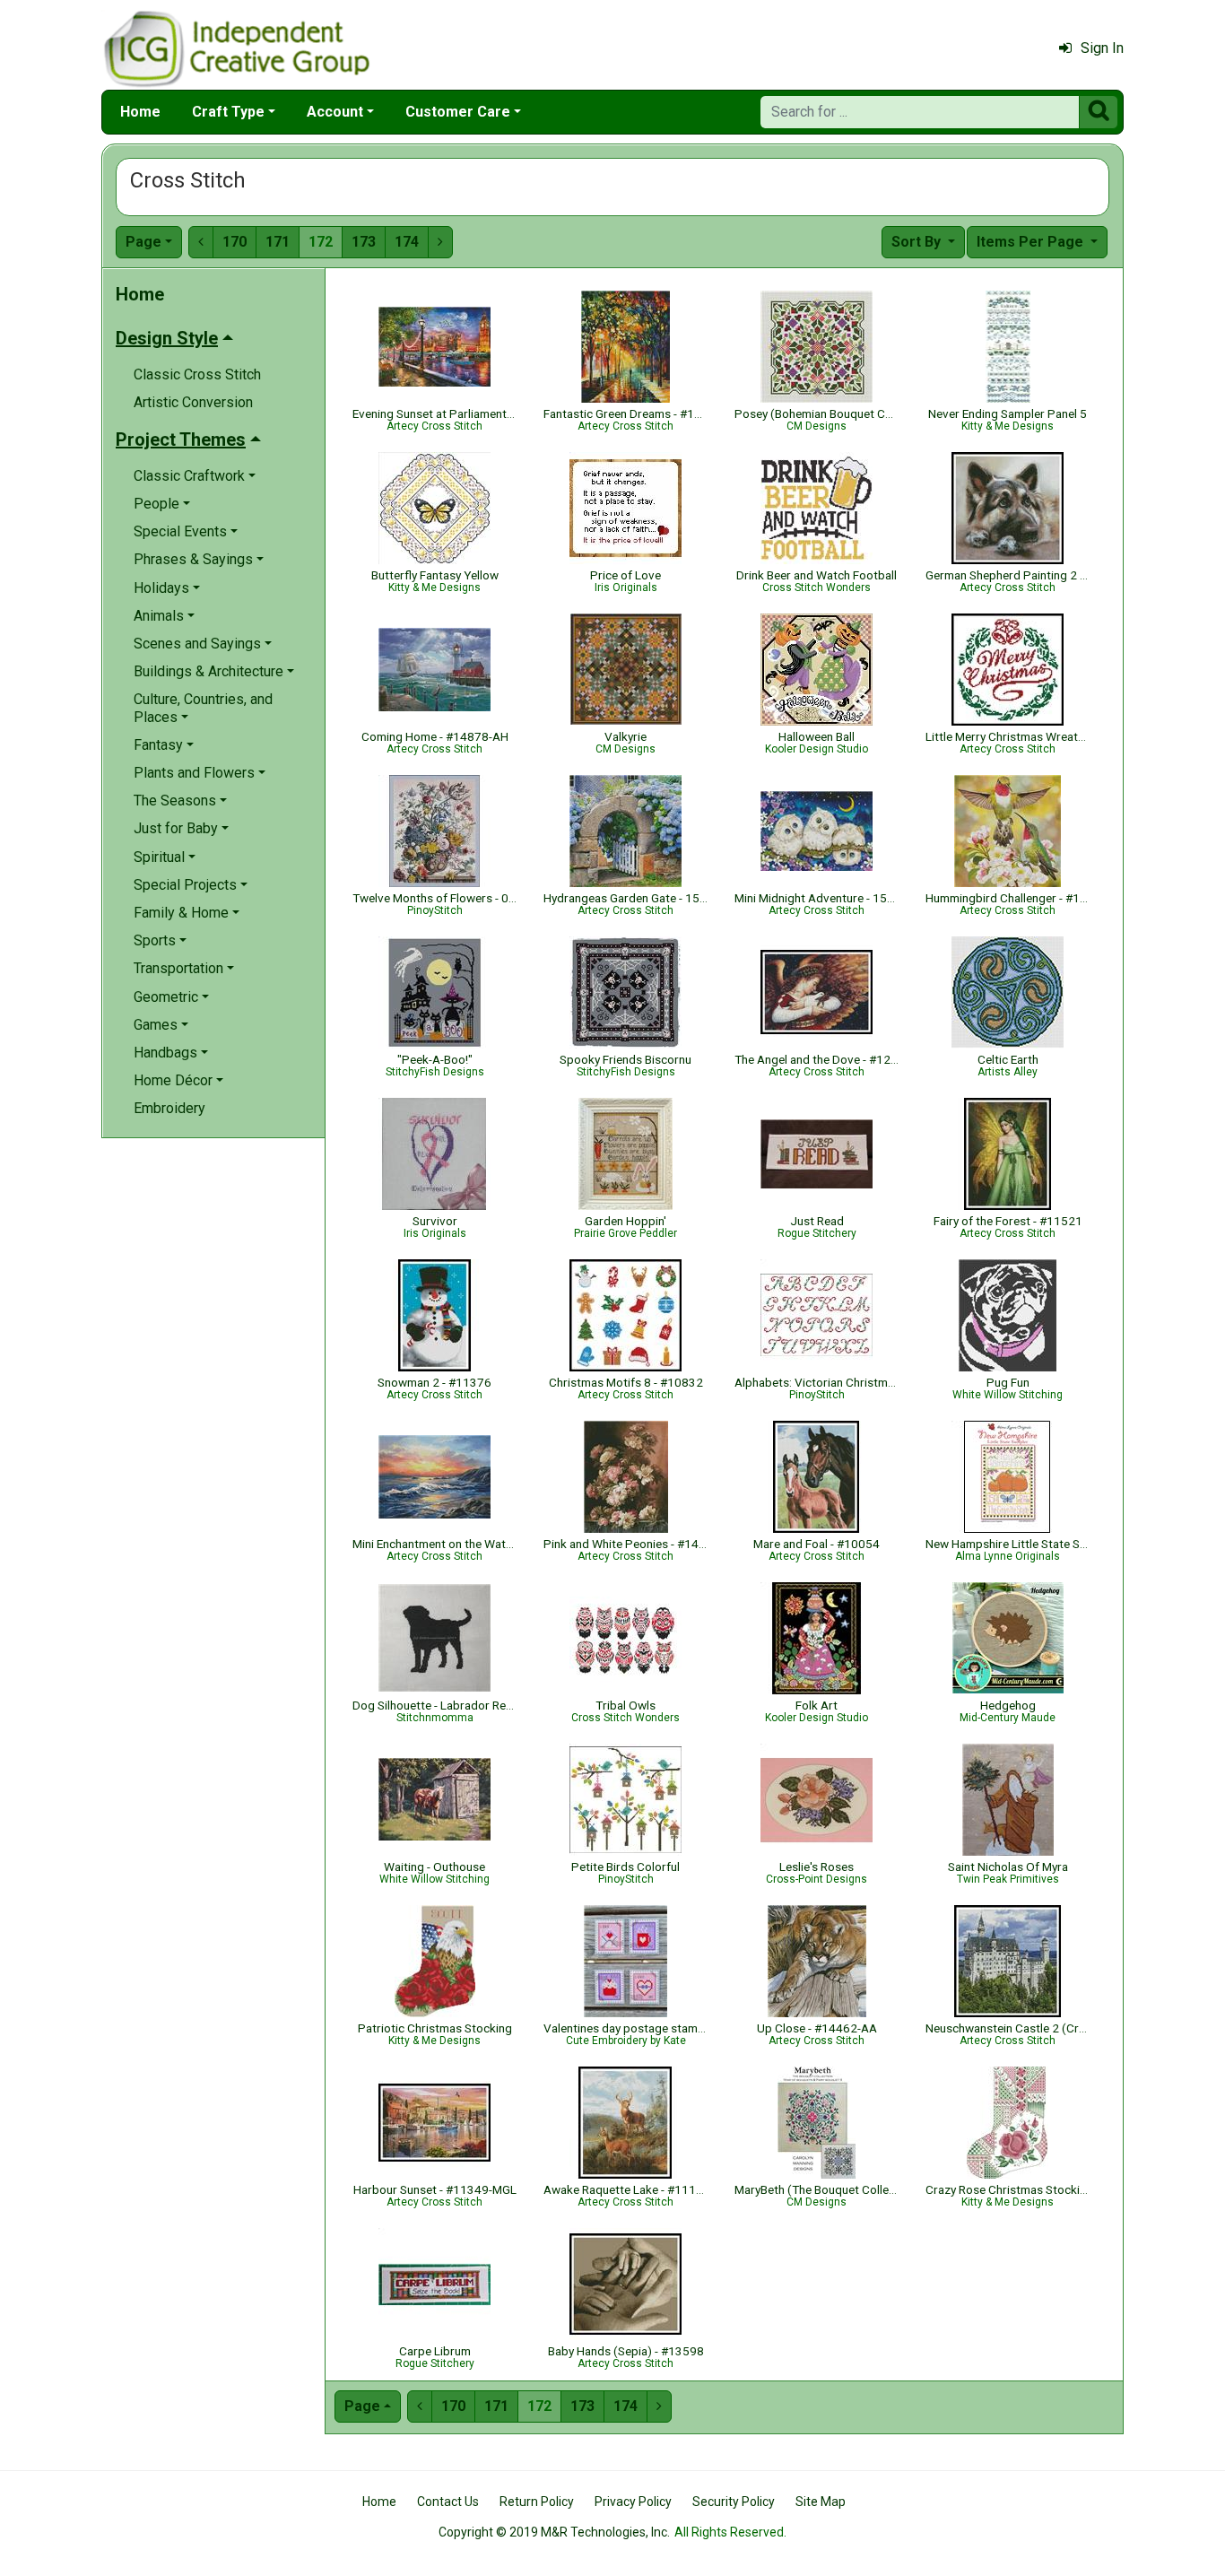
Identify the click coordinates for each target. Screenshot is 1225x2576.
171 (278, 242)
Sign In (1102, 48)
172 (321, 242)
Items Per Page (1032, 242)
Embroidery (169, 1108)
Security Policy (734, 2502)
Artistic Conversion (193, 402)
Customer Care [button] (458, 112)
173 (364, 242)
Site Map (821, 2502)
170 (235, 242)
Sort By (918, 242)
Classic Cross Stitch (197, 374)
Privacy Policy (633, 2502)
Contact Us (448, 2502)
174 (407, 242)
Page (143, 242)
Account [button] (335, 112)
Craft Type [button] (228, 112)
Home (140, 112)
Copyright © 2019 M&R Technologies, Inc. (554, 2532)
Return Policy (537, 2502)
